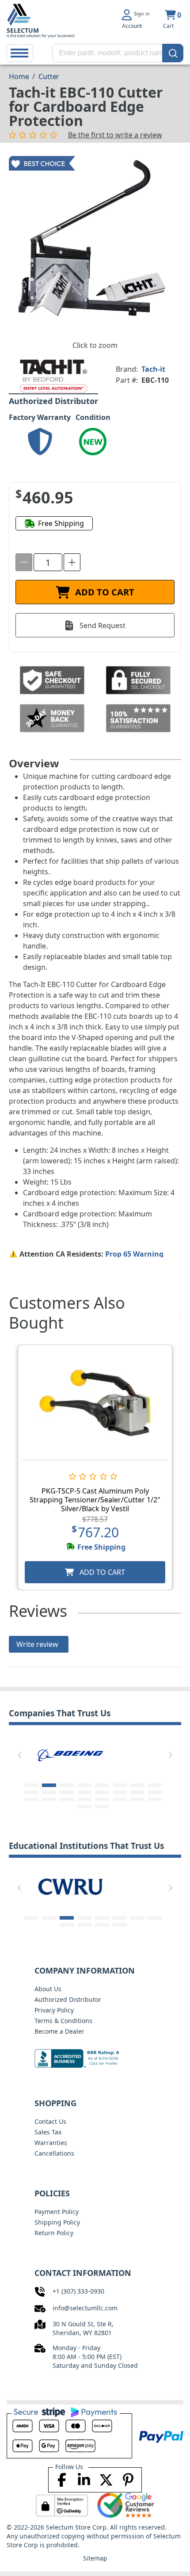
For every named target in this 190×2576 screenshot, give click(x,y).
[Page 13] (102, 1792)
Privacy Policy (54, 2010)
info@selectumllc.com (85, 2308)
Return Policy (54, 2233)
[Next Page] (171, 1755)
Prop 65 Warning (134, 1254)
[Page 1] (31, 1785)
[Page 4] (84, 1785)
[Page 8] (155, 1785)
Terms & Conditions (63, 2021)
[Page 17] (31, 1799)
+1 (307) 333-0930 (78, 2291)
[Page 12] (84, 1792)
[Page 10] (49, 1792)
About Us (48, 1989)
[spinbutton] (48, 562)
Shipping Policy (57, 2222)
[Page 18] (49, 1799)
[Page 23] (137, 1799)
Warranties (51, 2143)
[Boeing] (70, 1753)
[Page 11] (67, 1792)
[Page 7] (137, 1785)
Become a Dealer (59, 2031)
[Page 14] (120, 1792)
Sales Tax (48, 2132)
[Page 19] (67, 1799)
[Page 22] (120, 1799)
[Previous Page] (19, 1755)
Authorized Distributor (68, 1999)
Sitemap (95, 2558)
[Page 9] (31, 1792)
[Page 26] (102, 1806)
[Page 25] (84, 1806)
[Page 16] (155, 1792)
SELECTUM (23, 30)
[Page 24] (155, 1799)
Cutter (49, 76)
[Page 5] (102, 1785)
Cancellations (54, 2153)
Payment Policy (57, 2212)
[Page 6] (120, 1785)
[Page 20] (84, 1799)
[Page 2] (49, 1785)
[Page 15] (137, 1792)
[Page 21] (102, 1799)
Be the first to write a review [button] (115, 135)
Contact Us (50, 2121)
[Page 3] (67, 1785)
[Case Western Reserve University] (70, 1886)
